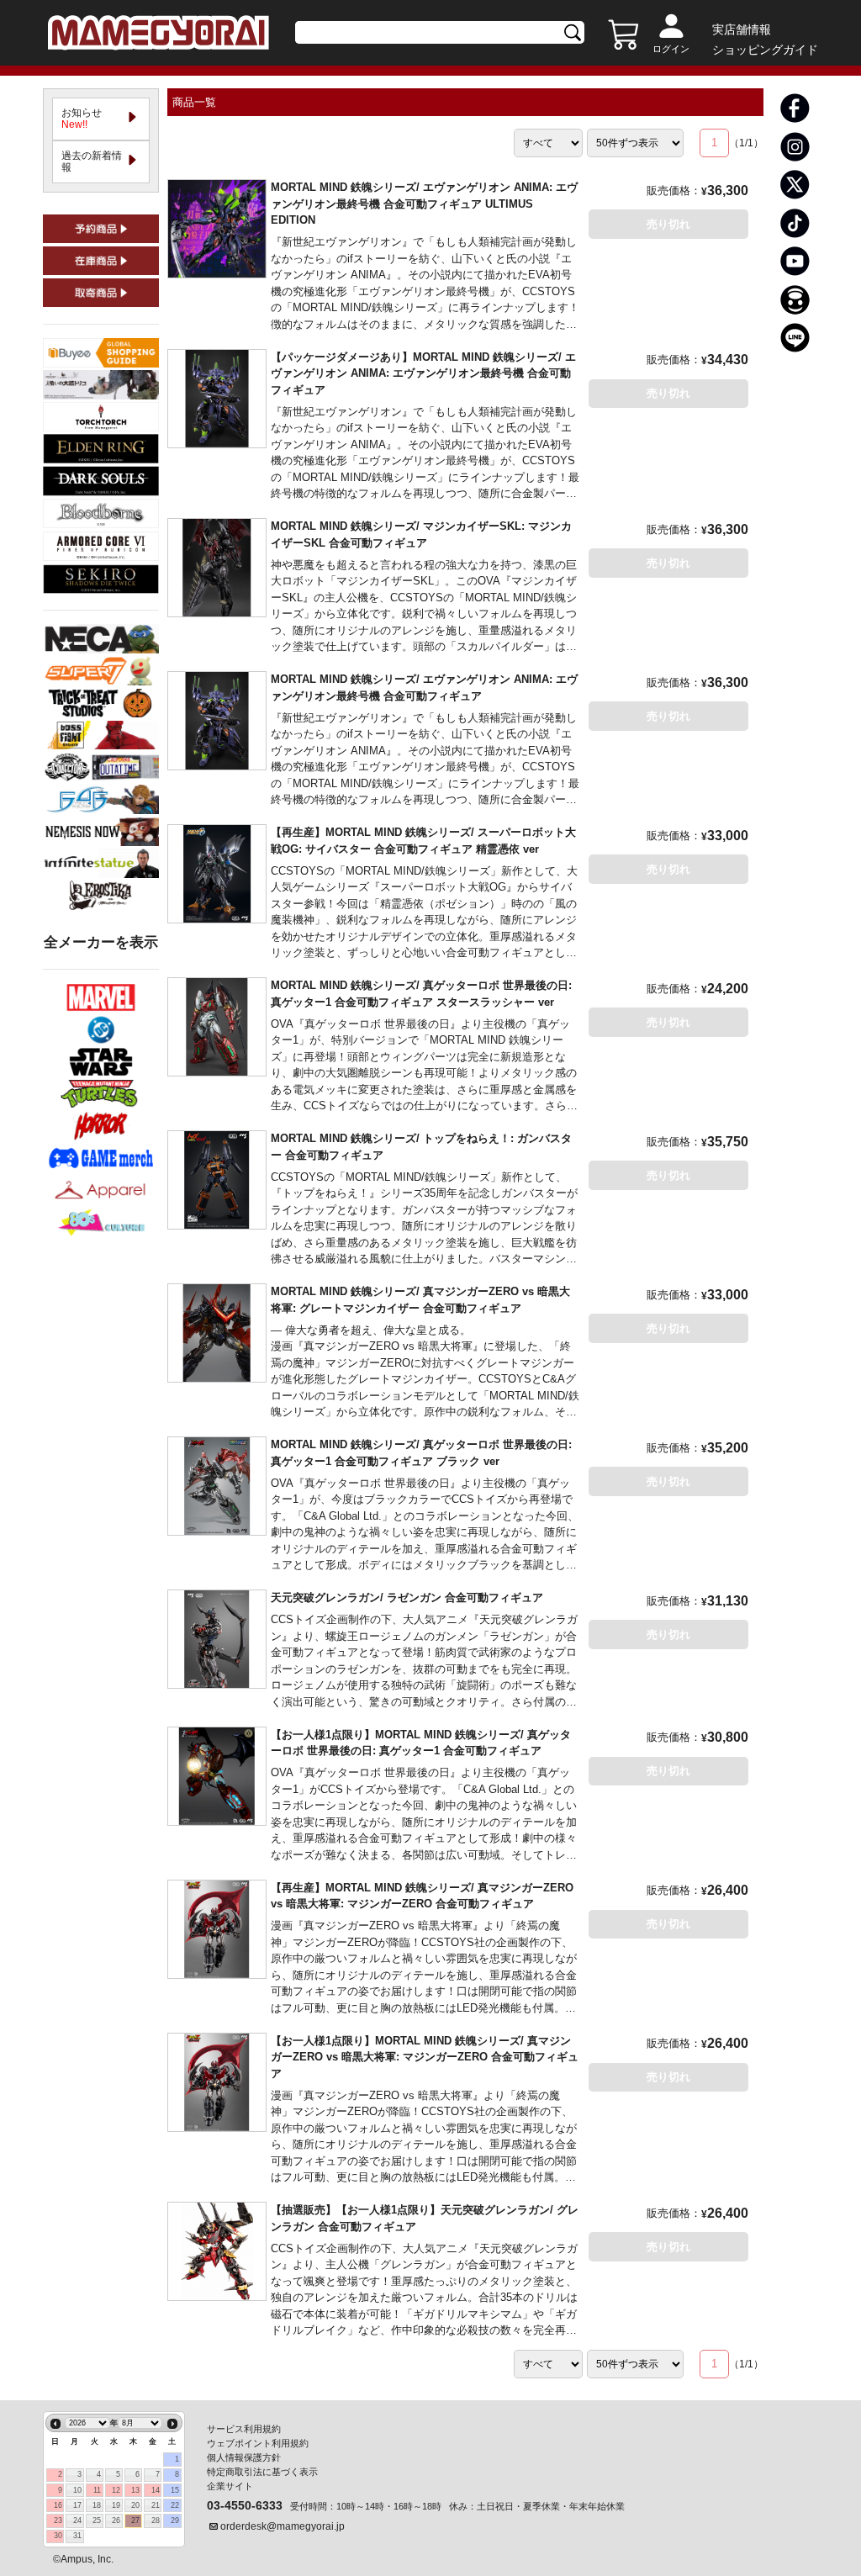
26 (116, 2520)
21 (156, 2505)
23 (58, 2520)
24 (77, 2520)
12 (116, 2490)
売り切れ (668, 224)
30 (58, 2536)
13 (135, 2490)
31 (77, 2536)
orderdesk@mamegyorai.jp (283, 2526)
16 (58, 2505)
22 (175, 2505)
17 (77, 2505)
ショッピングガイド (765, 50)
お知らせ (87, 119)
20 (135, 2505)
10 (77, 2490)
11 (97, 2490)
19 (116, 2505)
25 (97, 2520)
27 (135, 2520)
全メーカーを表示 (101, 942)
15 (175, 2490)
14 (156, 2490)
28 (156, 2520)
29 (175, 2520)
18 (97, 2505)
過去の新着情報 (92, 161)
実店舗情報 (742, 29)
